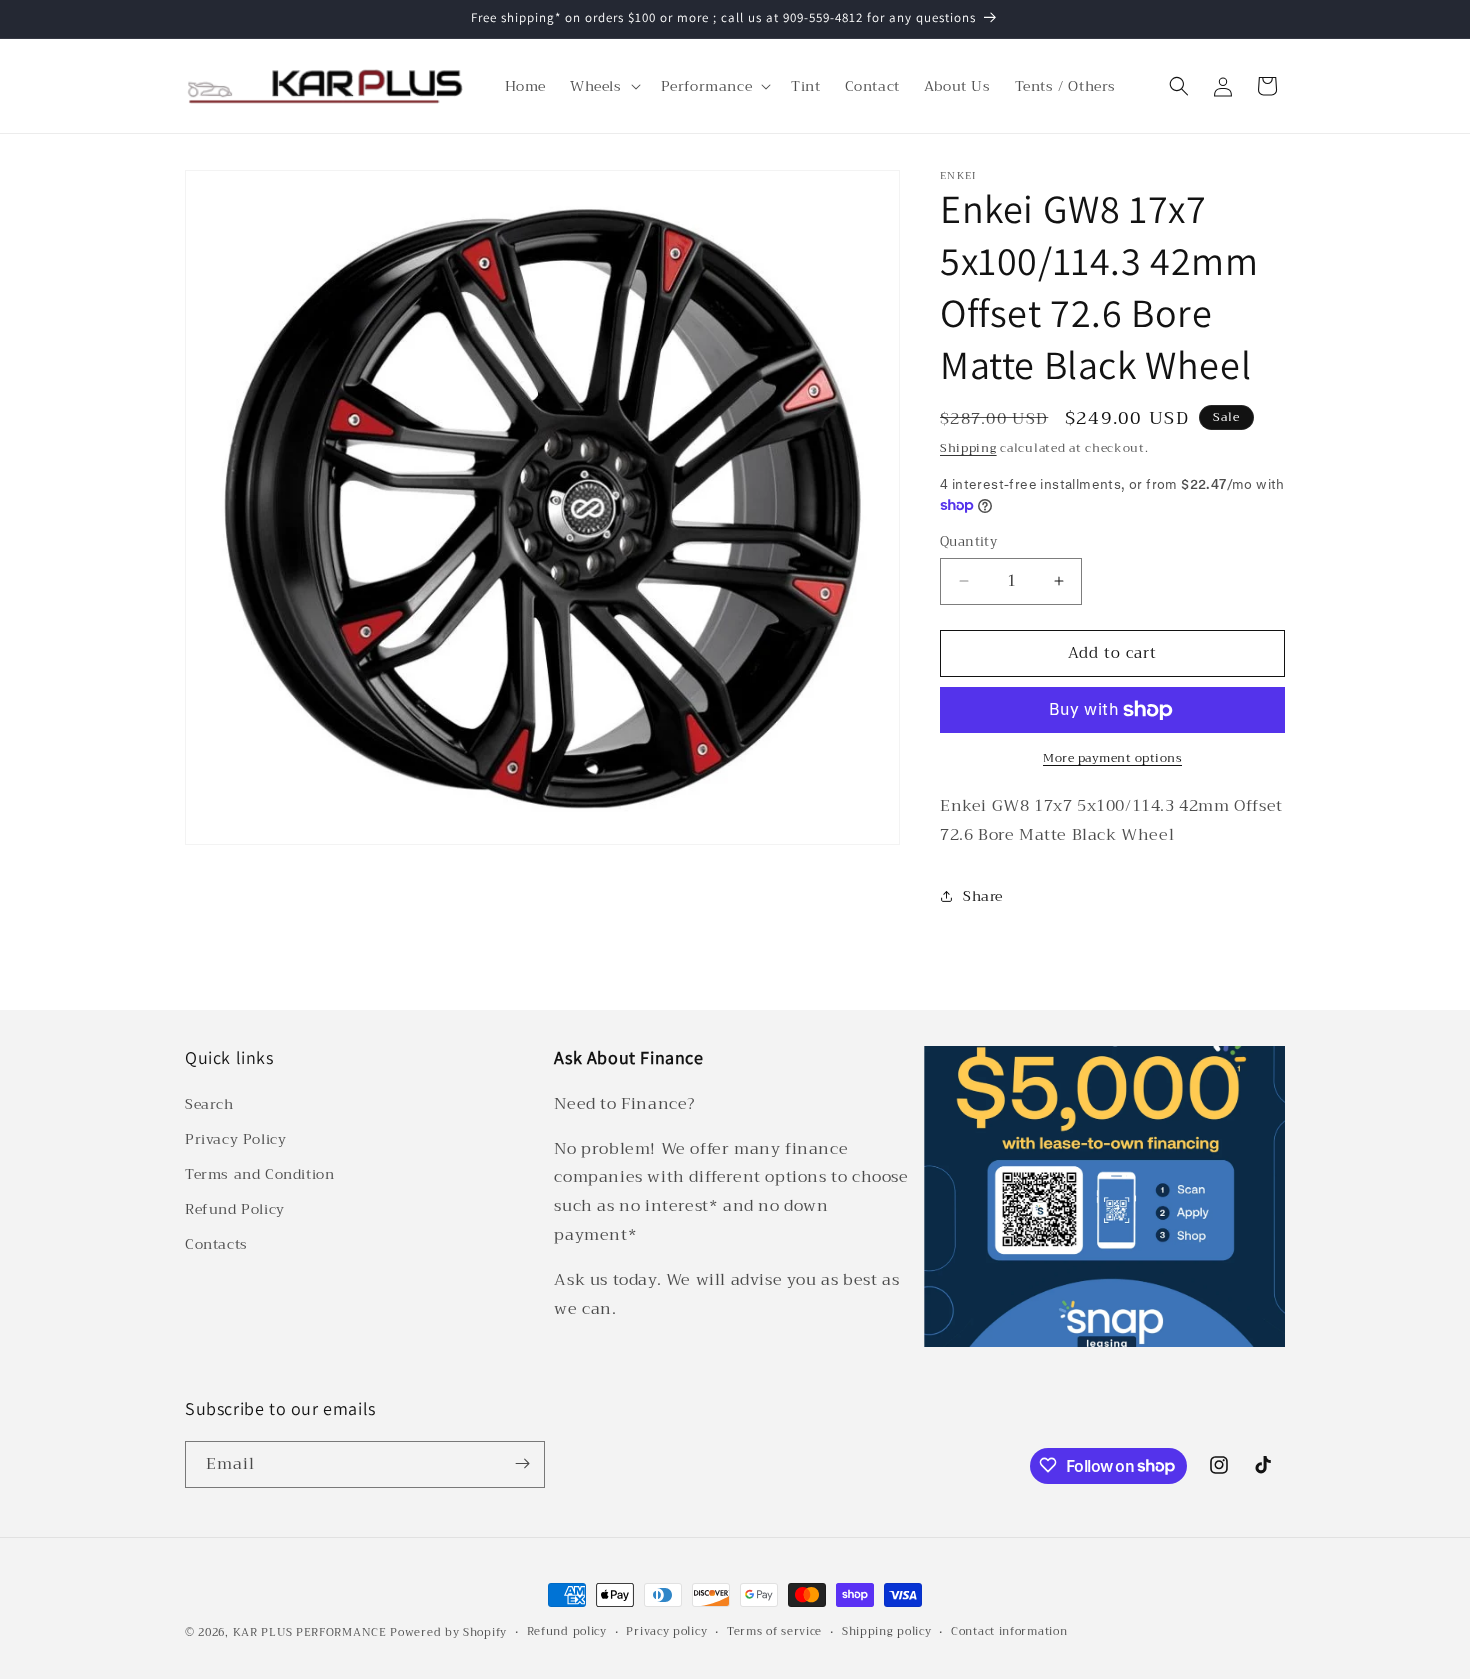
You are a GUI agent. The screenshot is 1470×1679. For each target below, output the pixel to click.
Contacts (216, 1244)
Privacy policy (666, 1632)
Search (209, 1103)
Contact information (1009, 1632)
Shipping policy (887, 1632)
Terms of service (774, 1632)
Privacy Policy (235, 1138)
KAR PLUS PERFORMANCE (310, 1632)
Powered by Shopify (448, 1632)
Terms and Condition (259, 1174)
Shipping (968, 448)
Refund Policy (235, 1209)
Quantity (968, 542)
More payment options (1112, 758)
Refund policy (567, 1632)
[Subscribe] (522, 1463)
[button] (603, 86)
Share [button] (983, 896)
